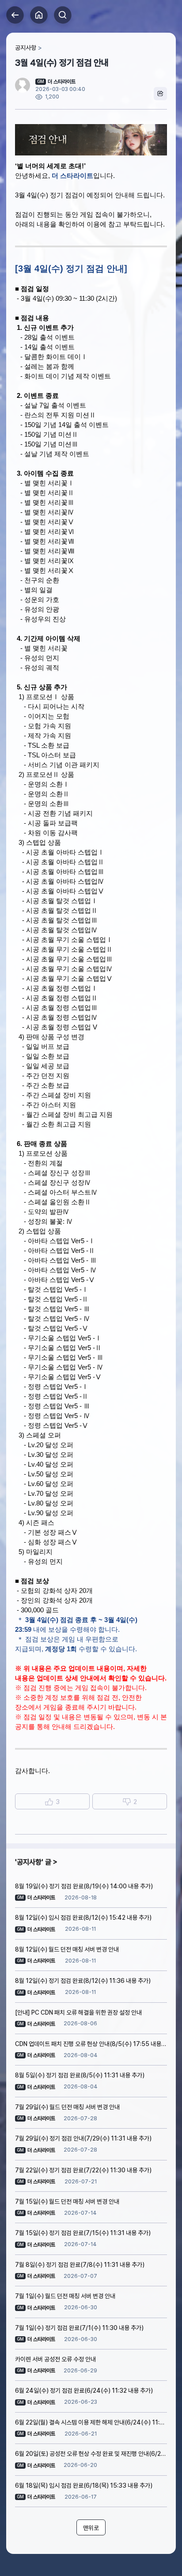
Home (39, 15)
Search (63, 15)
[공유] (160, 94)
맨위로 (91, 2528)
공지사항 (26, 48)
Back (15, 15)
